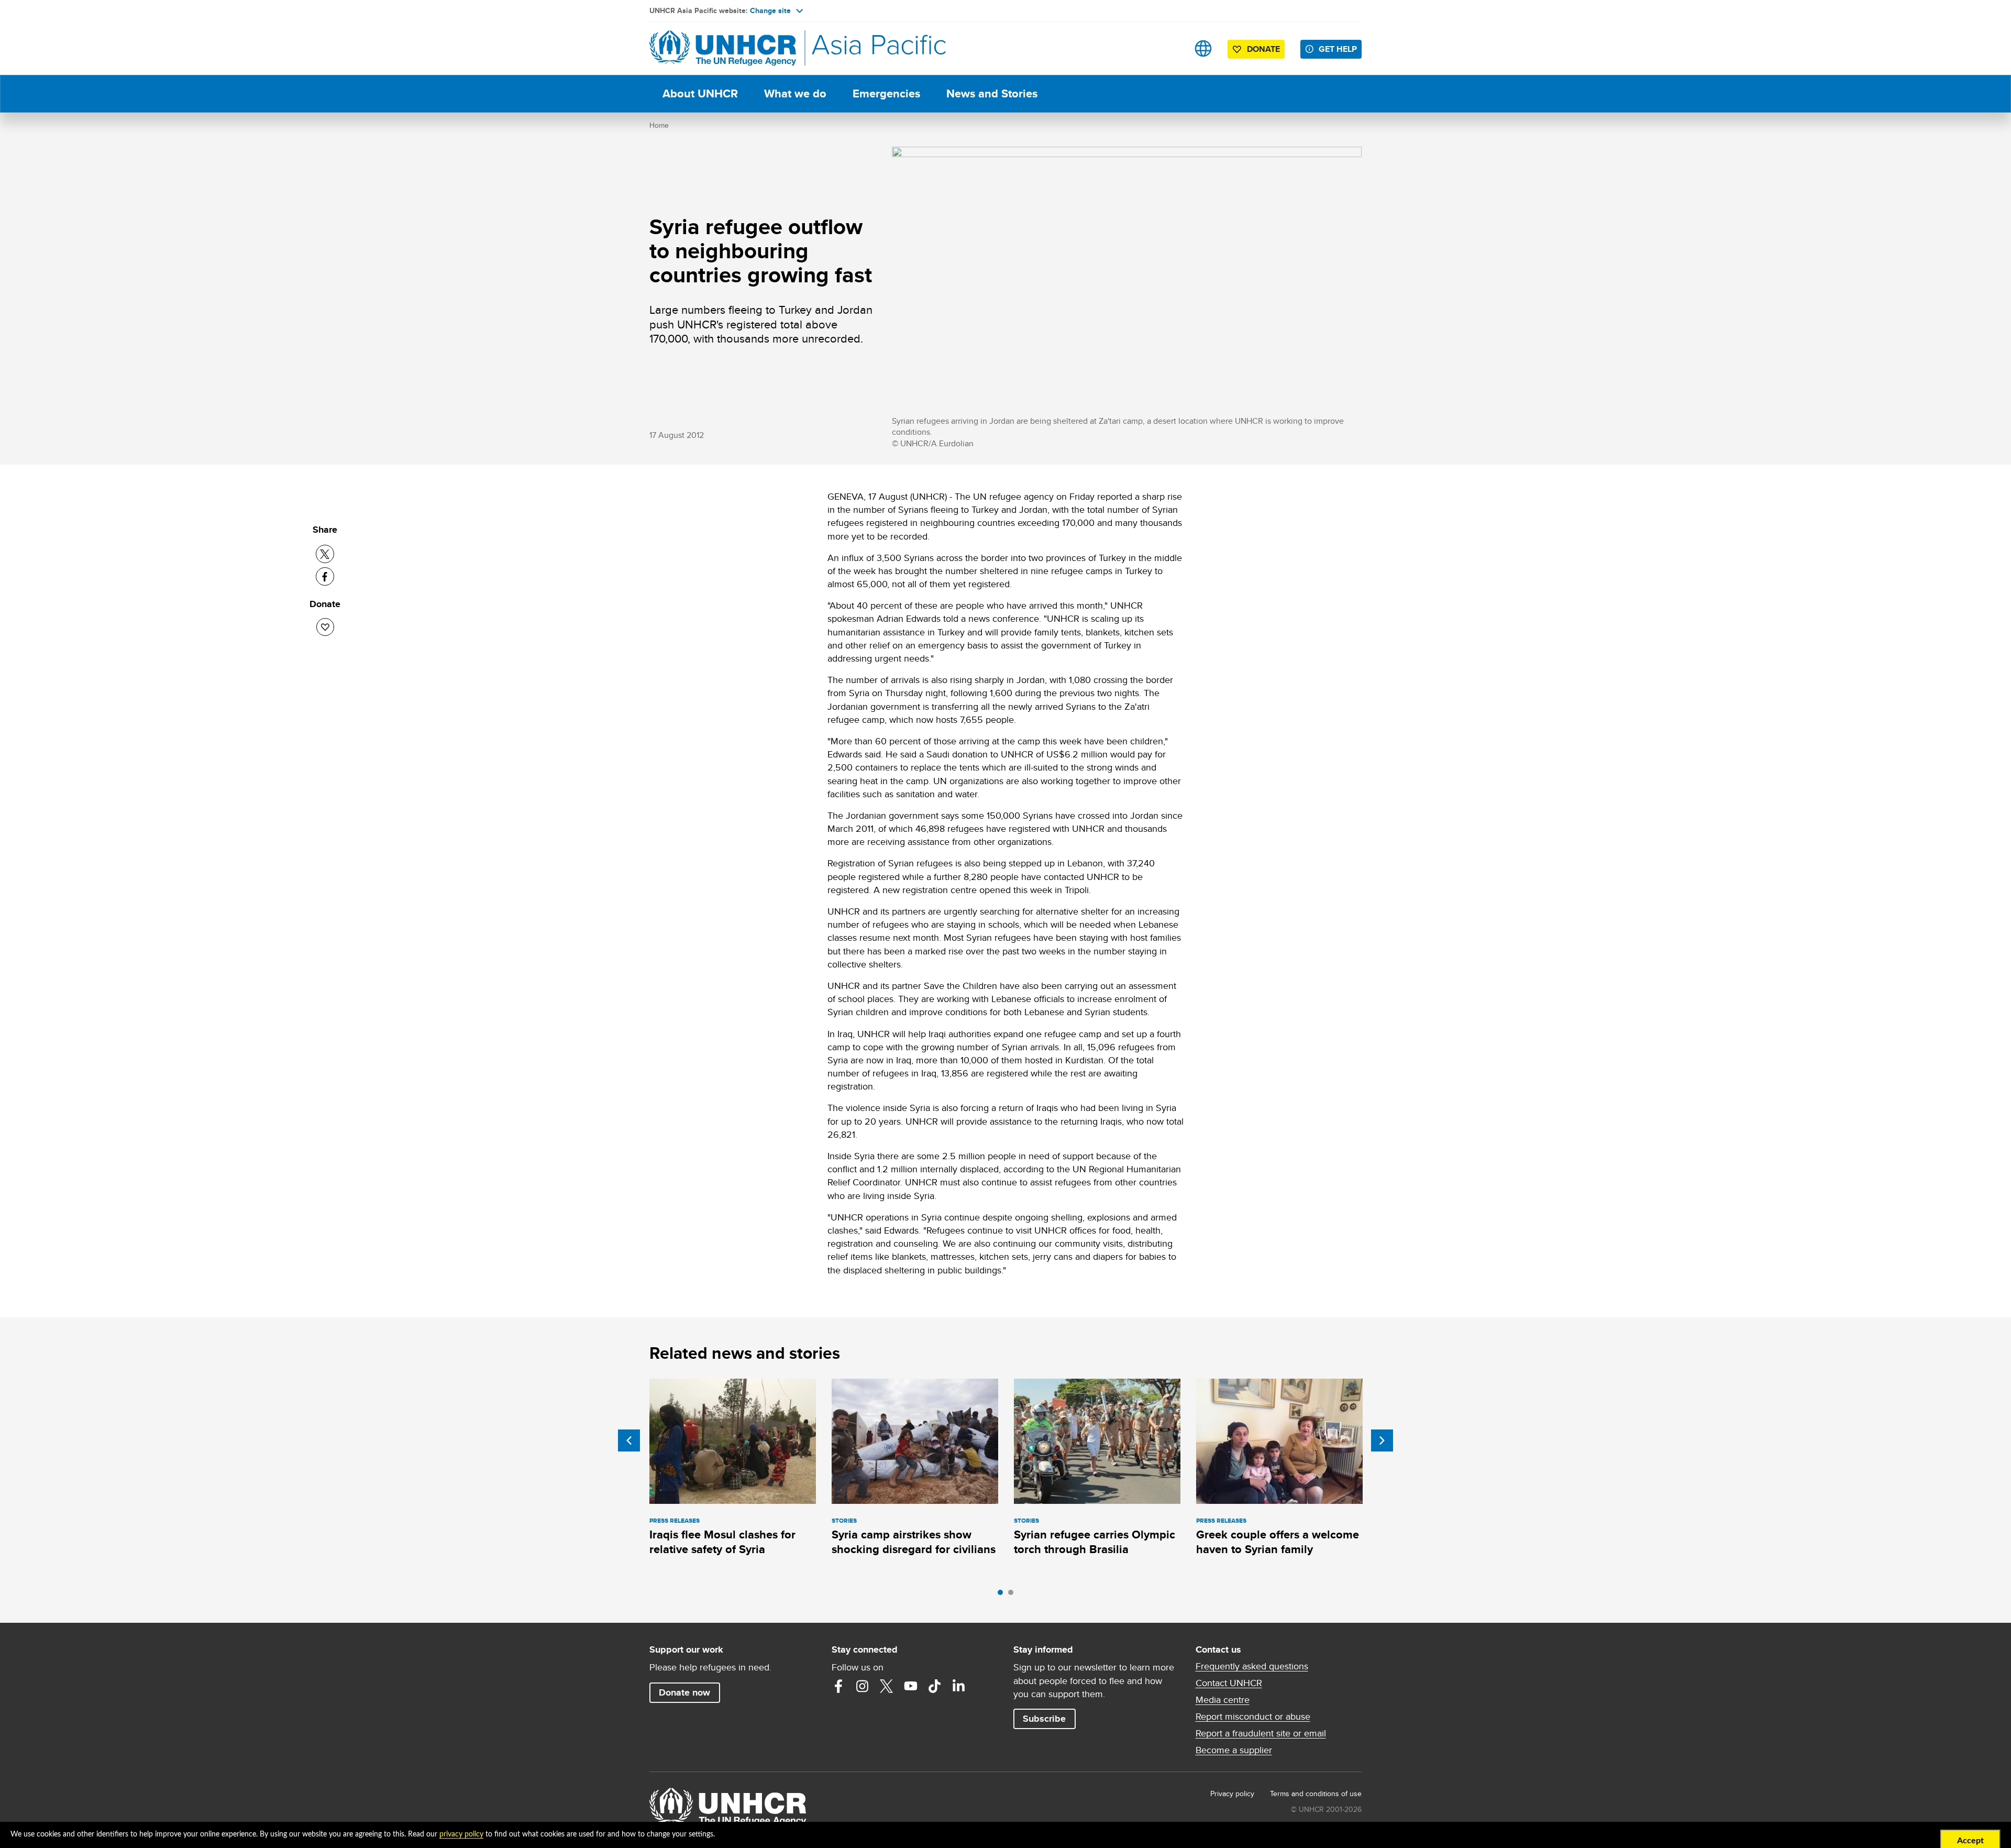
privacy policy (461, 1834)
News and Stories (992, 93)
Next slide (1382, 1440)
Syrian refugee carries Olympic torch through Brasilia (1095, 1542)
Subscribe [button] (1044, 1719)
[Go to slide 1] (1003, 1595)
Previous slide (629, 1440)
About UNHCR (700, 93)
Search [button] (1170, 48)
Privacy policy (1232, 1794)
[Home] (723, 48)
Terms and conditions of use (1316, 1794)
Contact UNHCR (1229, 1683)
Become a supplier (1234, 1750)
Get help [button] (1338, 49)
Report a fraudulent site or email (1261, 1733)
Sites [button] (1203, 48)
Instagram (863, 1686)
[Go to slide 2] (1013, 1595)
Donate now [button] (684, 1692)
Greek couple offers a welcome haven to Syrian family (1278, 1542)
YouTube (911, 1686)
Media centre (1223, 1700)
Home (659, 125)
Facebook (838, 1686)
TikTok (935, 1686)
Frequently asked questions (1252, 1666)
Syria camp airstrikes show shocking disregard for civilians (914, 1542)
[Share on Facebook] (325, 576)
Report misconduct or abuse (1253, 1717)
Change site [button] (770, 10)
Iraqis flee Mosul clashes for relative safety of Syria (722, 1542)
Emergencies (886, 93)
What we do (795, 93)
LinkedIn (959, 1686)
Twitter (887, 1686)
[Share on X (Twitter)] (325, 554)
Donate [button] (1263, 49)
